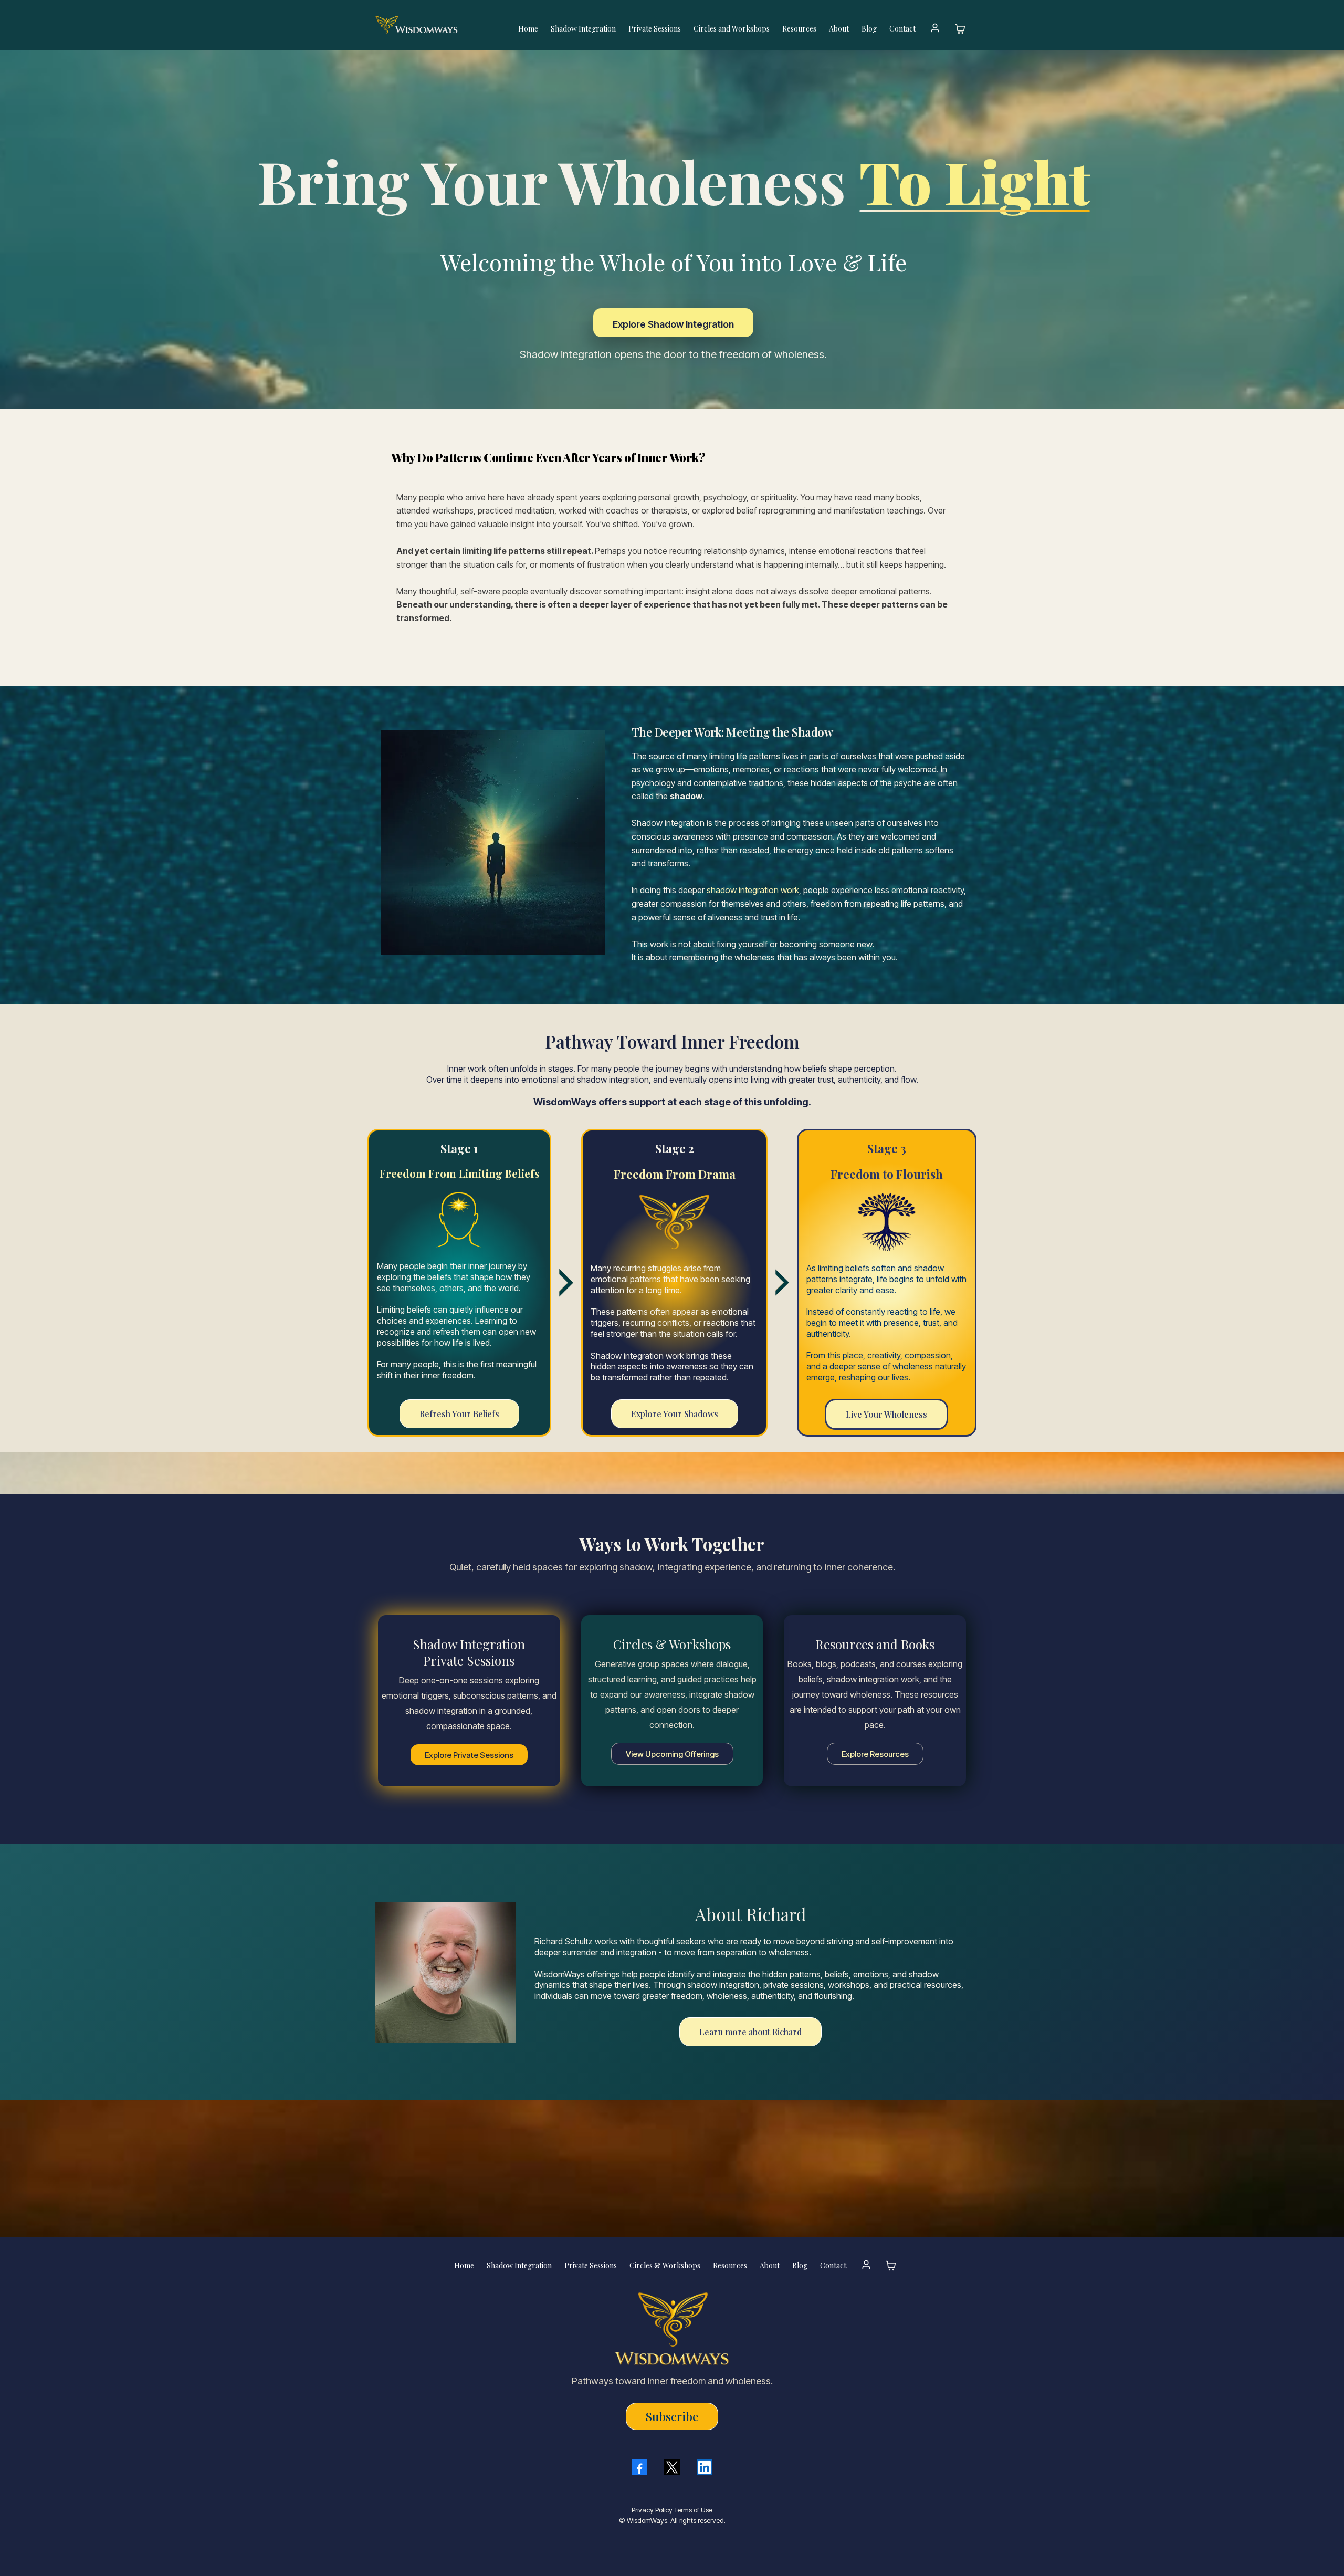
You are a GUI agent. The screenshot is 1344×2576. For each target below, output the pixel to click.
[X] (672, 2467)
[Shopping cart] (960, 29)
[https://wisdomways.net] (437, 25)
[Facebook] (639, 2467)
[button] (935, 29)
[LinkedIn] (705, 2467)
